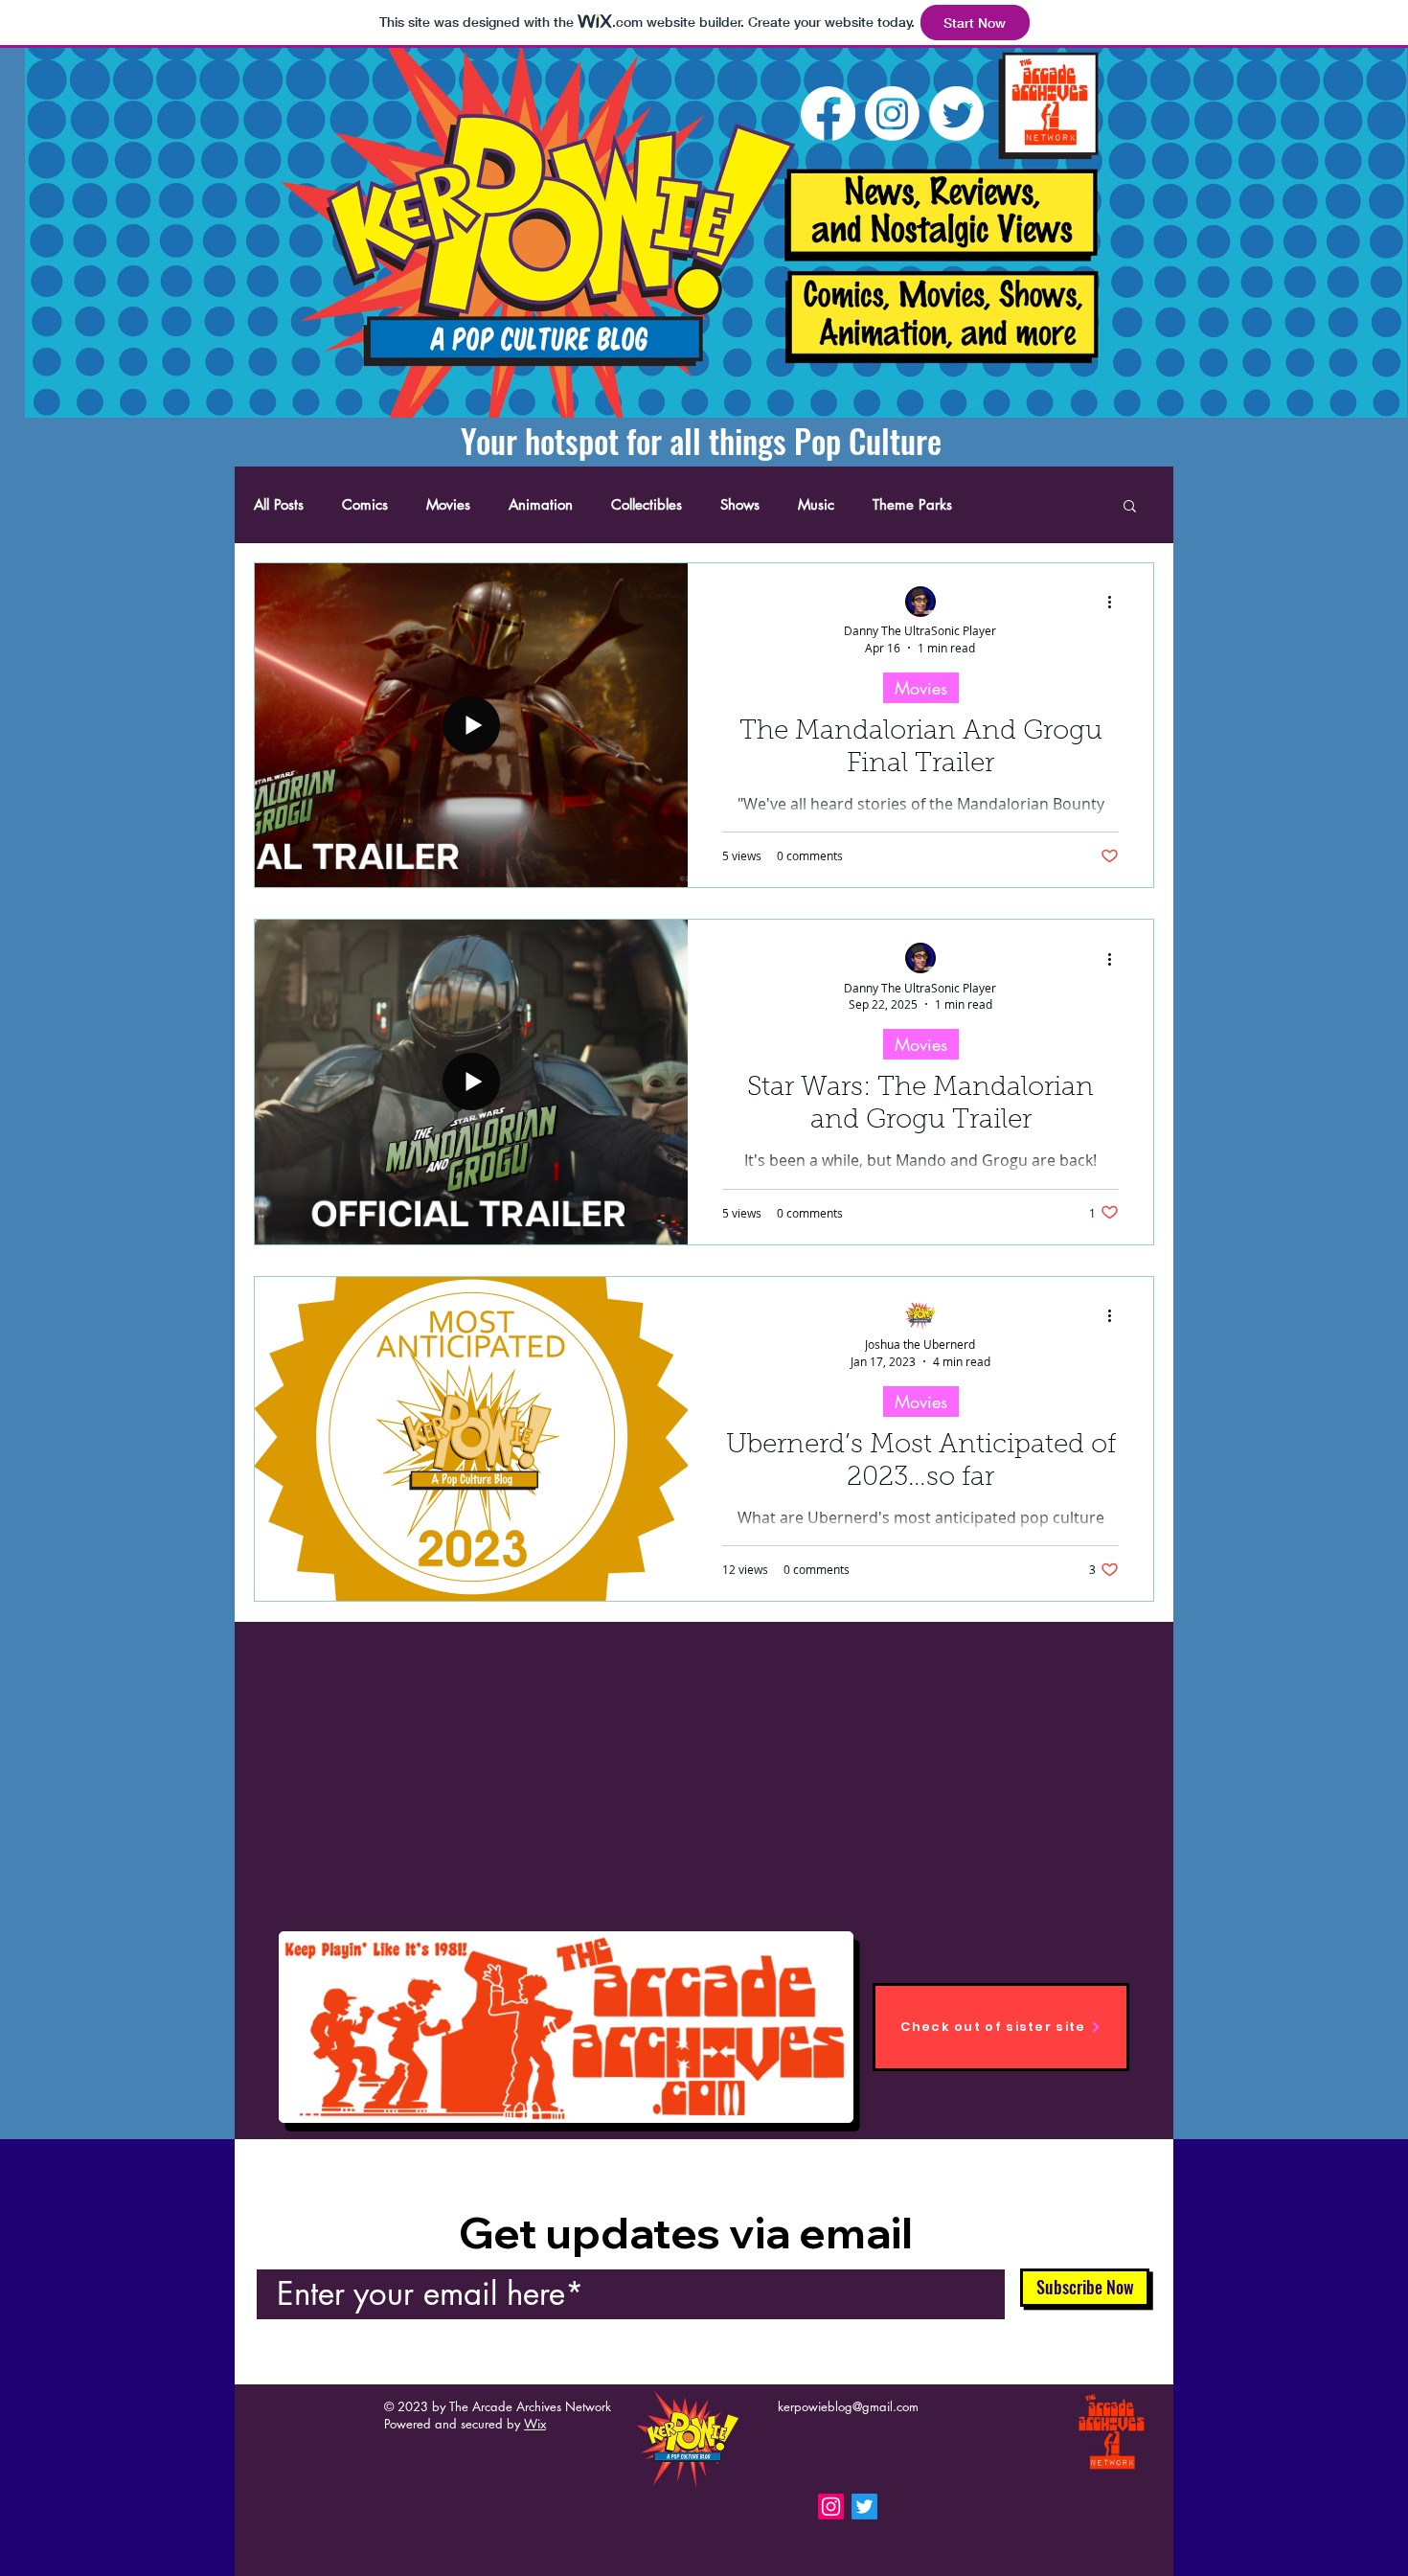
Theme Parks (912, 505)
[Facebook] (828, 114)
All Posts (279, 505)
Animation (541, 505)
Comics (365, 505)
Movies (448, 505)
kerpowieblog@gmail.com (848, 2406)
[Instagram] (892, 114)
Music (816, 505)
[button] (1130, 507)
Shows (740, 505)
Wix (535, 2424)
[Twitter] (956, 114)
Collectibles (647, 505)
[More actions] (1116, 603)
